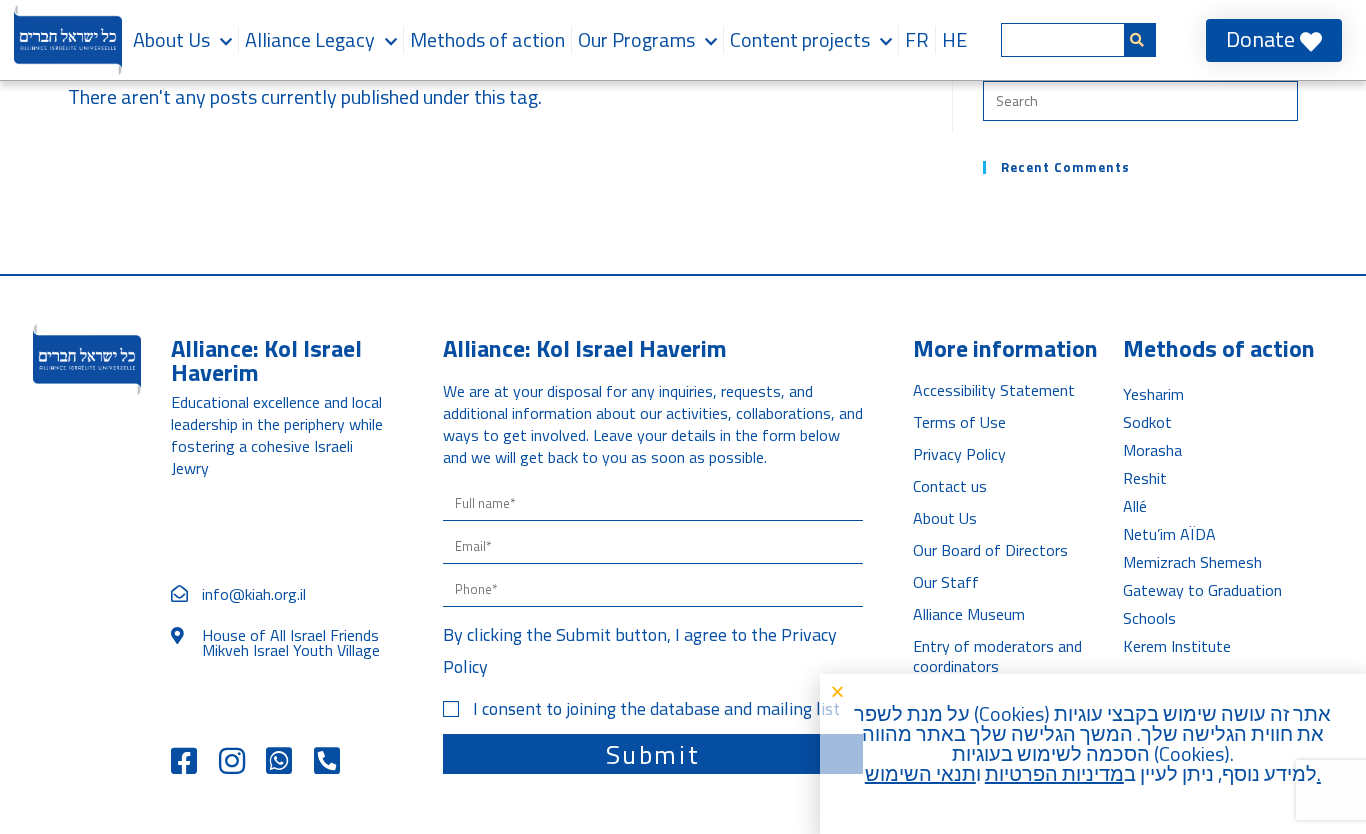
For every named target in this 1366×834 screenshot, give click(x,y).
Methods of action (487, 39)
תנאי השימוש (920, 773)
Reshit (1145, 478)
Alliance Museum (969, 614)
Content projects (800, 39)
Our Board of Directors (990, 550)
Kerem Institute (1177, 646)
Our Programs (636, 39)
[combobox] (1062, 40)
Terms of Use (959, 422)
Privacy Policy (959, 454)
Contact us (950, 486)
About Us (171, 39)
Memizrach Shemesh (1192, 562)
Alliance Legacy (310, 39)
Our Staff (946, 582)
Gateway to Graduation (1202, 590)
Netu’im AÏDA (1169, 534)
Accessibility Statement (994, 390)
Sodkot (1147, 422)
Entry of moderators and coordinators (997, 656)
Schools (1149, 618)
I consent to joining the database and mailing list (656, 708)
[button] (1088, 691)
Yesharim (1153, 394)
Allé (1135, 506)
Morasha (1152, 450)
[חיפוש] (1140, 40)
